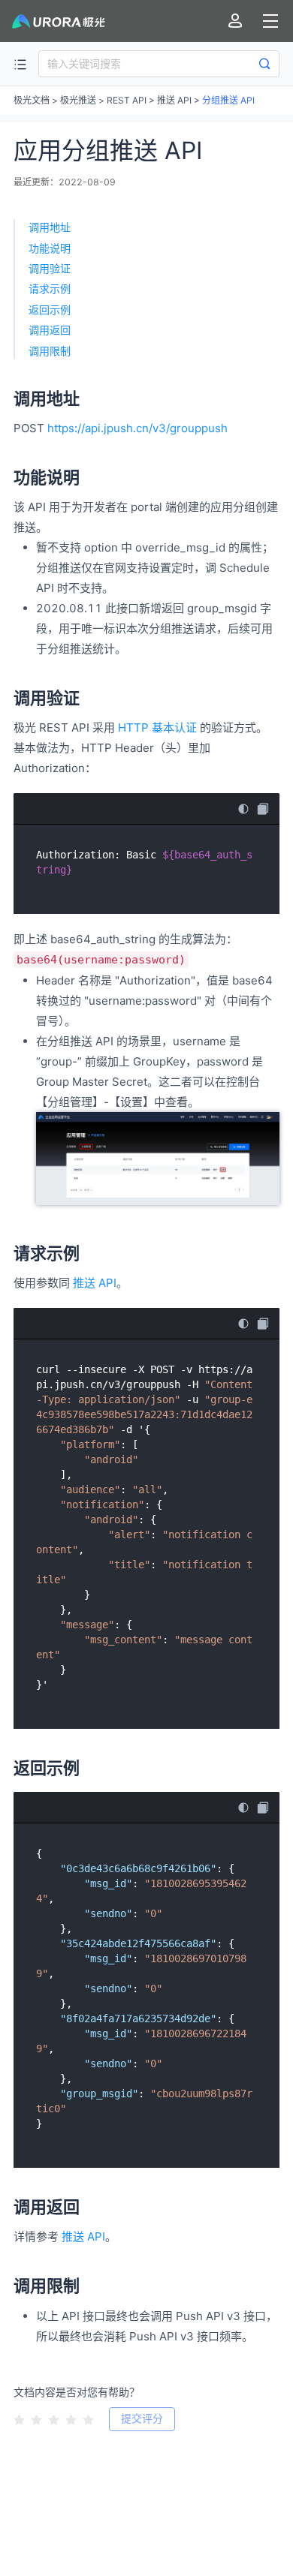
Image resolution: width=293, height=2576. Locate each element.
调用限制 (50, 351)
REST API (127, 100)
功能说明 (50, 248)
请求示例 (50, 289)
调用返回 (50, 330)
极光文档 (32, 100)
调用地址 (50, 227)
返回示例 (50, 310)
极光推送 (78, 100)
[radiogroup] (54, 2418)
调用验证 (50, 268)
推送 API (174, 100)
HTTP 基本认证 (157, 727)
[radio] (19, 2420)
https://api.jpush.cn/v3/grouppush (137, 428)
